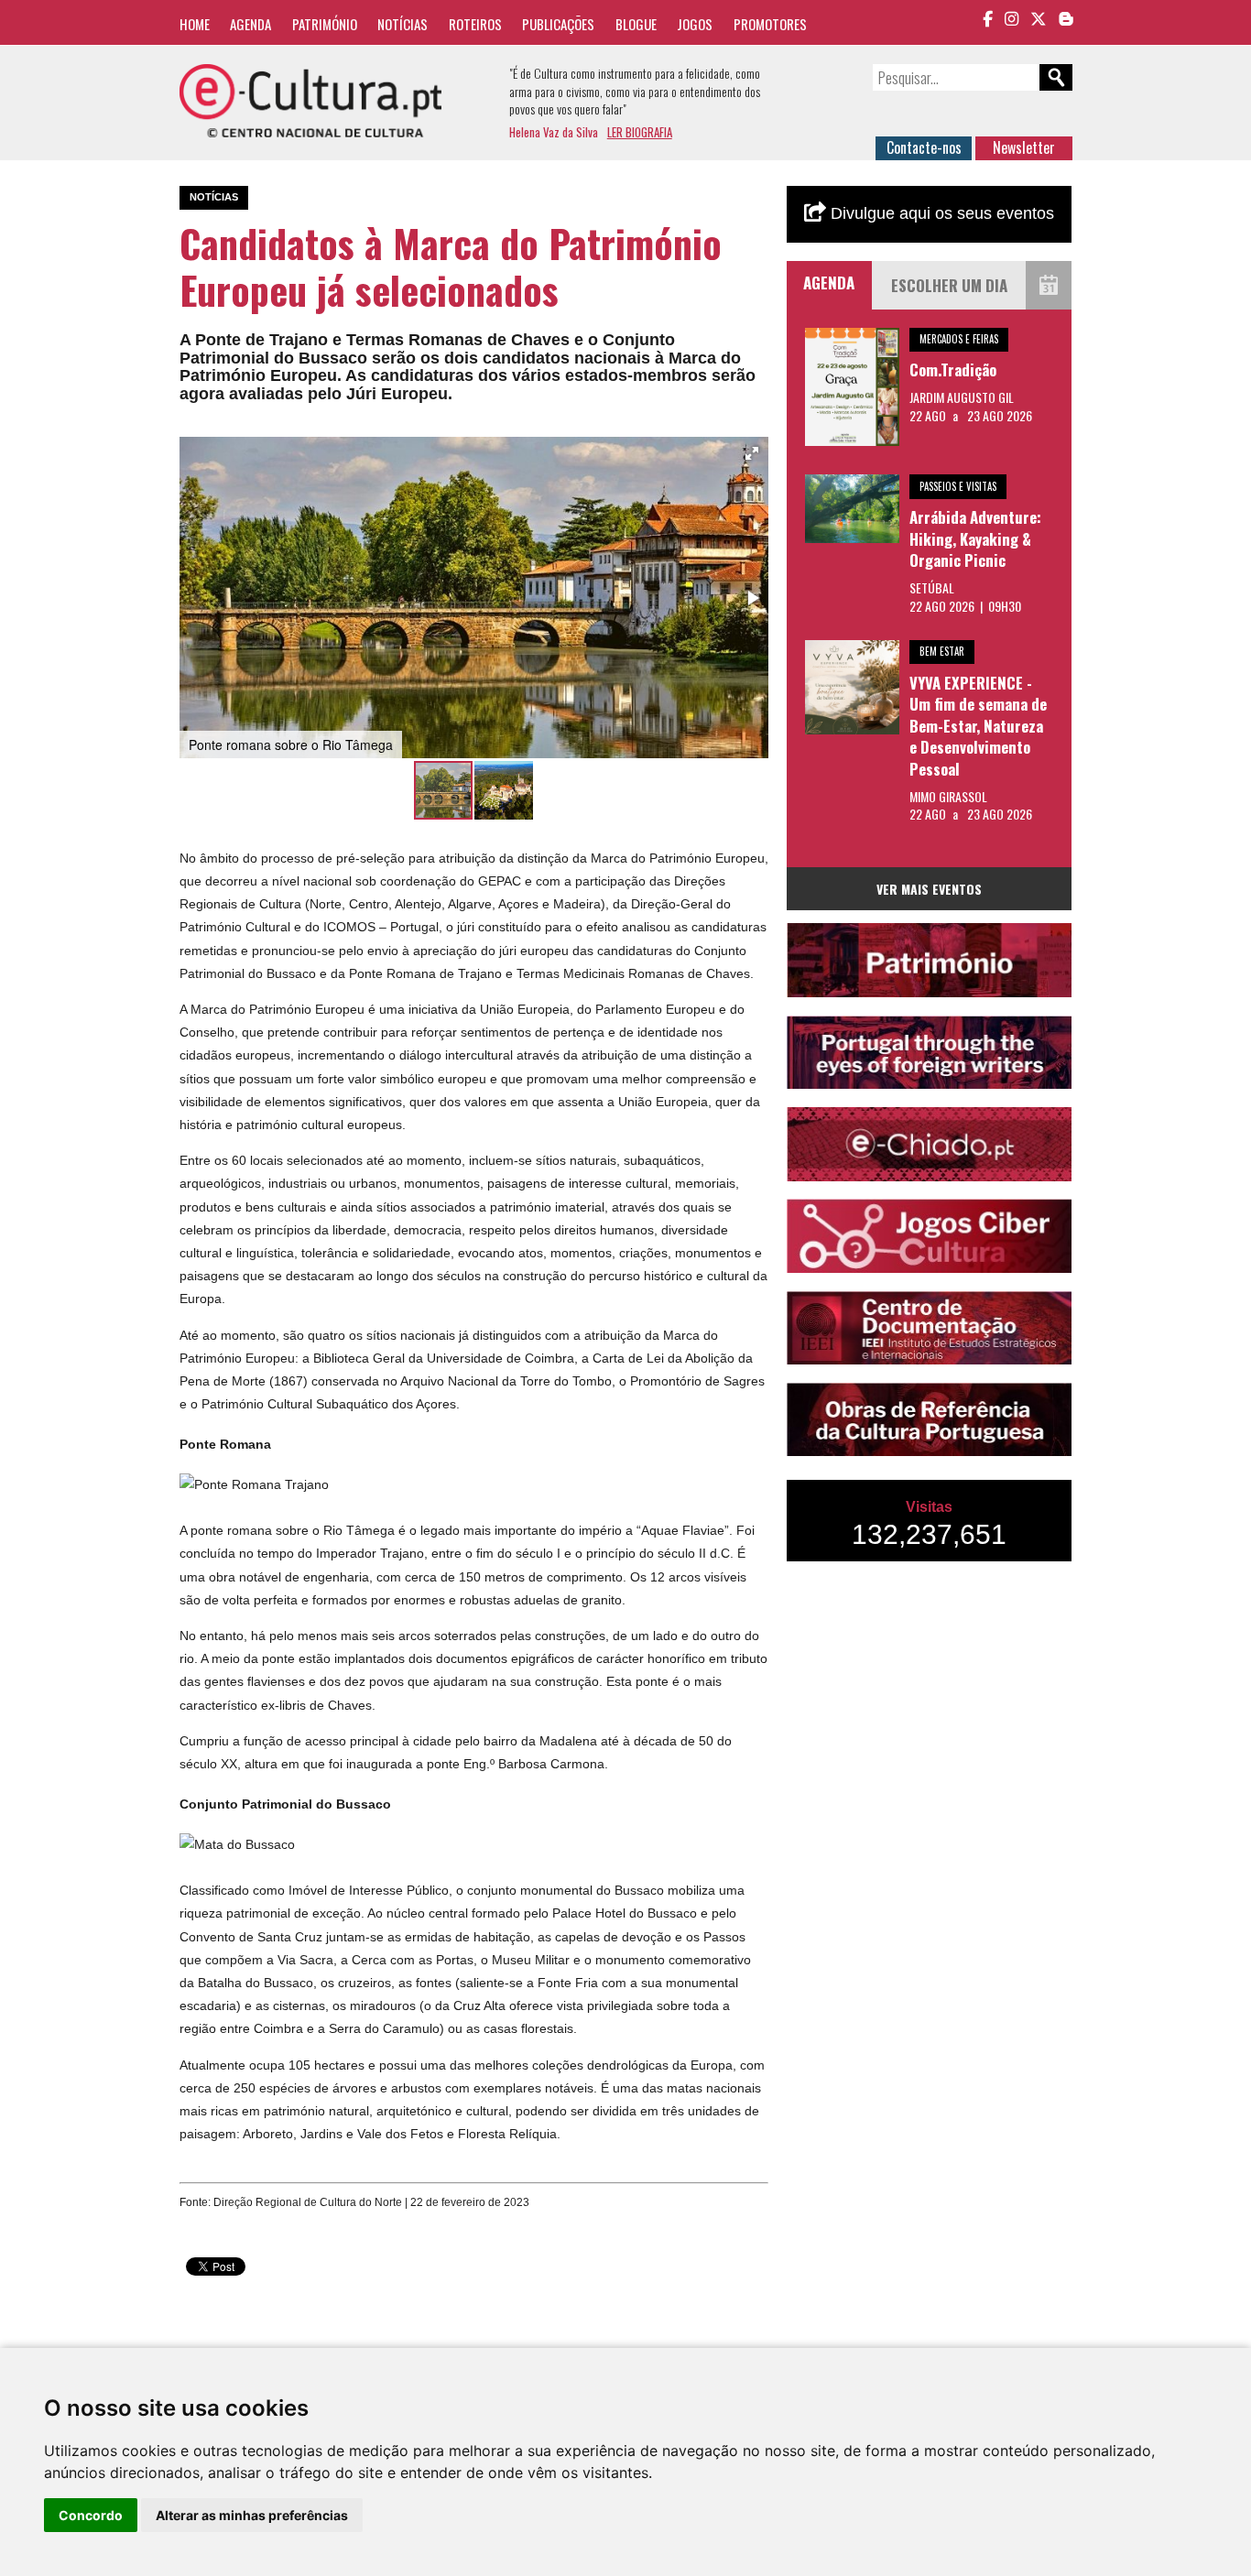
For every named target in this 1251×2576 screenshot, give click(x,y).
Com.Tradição (953, 370)
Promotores (770, 24)
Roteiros (475, 24)
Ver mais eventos (929, 889)
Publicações (558, 24)
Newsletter (1024, 147)
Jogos (695, 24)
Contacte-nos (924, 147)
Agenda (250, 24)
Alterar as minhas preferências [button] (252, 2515)
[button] (752, 453)
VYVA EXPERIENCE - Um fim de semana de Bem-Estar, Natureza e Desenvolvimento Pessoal (978, 726)
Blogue (636, 24)
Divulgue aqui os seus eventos (940, 213)
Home (195, 24)
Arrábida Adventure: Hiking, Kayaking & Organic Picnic (975, 538)
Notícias (402, 24)
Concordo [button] (91, 2515)
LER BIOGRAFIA (640, 132)
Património (325, 24)
